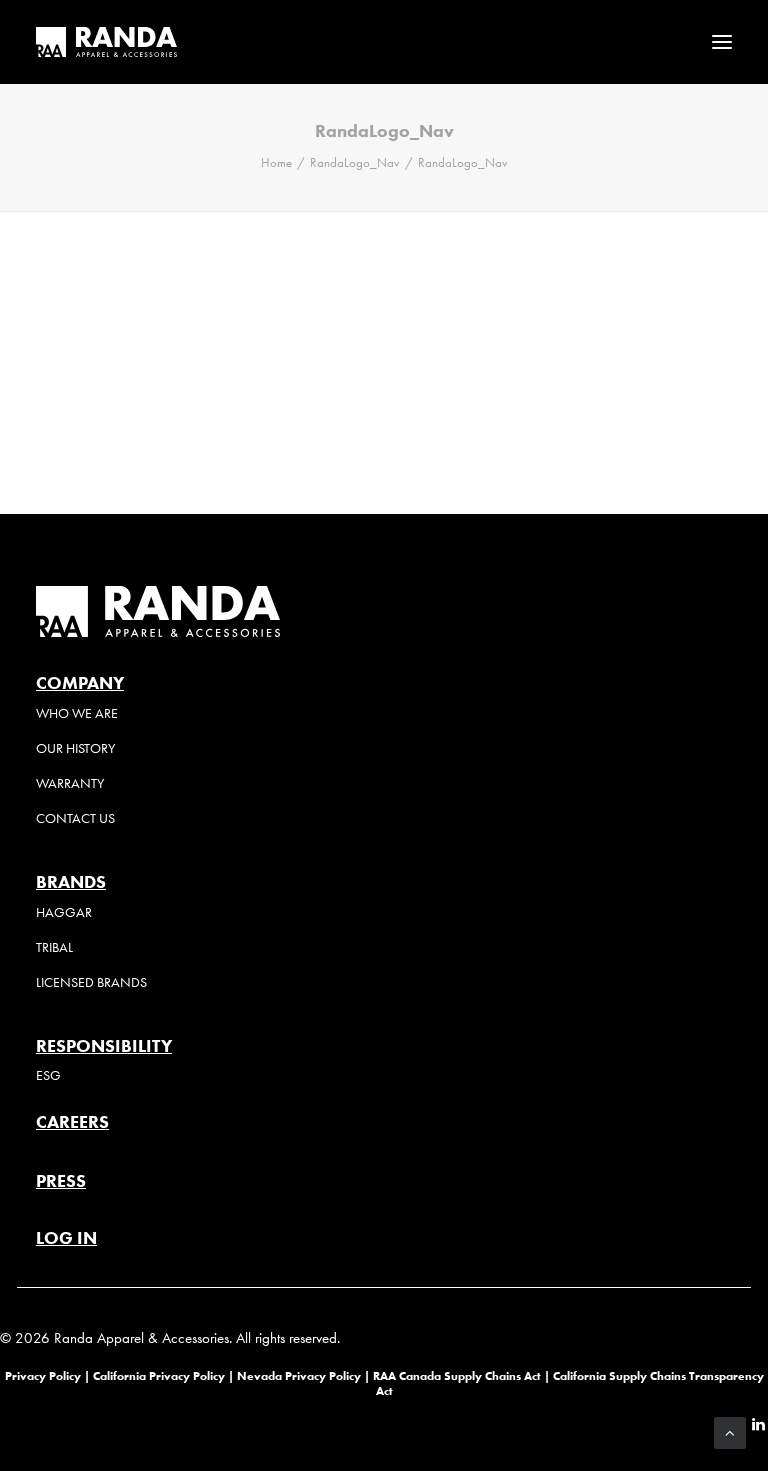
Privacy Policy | (47, 1375)
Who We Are (77, 713)
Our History (75, 748)
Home (276, 162)
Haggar (64, 912)
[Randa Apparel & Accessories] (106, 42)
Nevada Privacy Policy (299, 1375)
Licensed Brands (91, 982)
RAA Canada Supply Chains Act (458, 1375)
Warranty (70, 783)
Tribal (54, 947)
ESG (48, 1075)
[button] (722, 42)
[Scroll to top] (730, 1431)
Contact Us (75, 818)
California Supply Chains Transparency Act (570, 1382)
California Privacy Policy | (165, 1375)
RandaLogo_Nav (355, 162)
